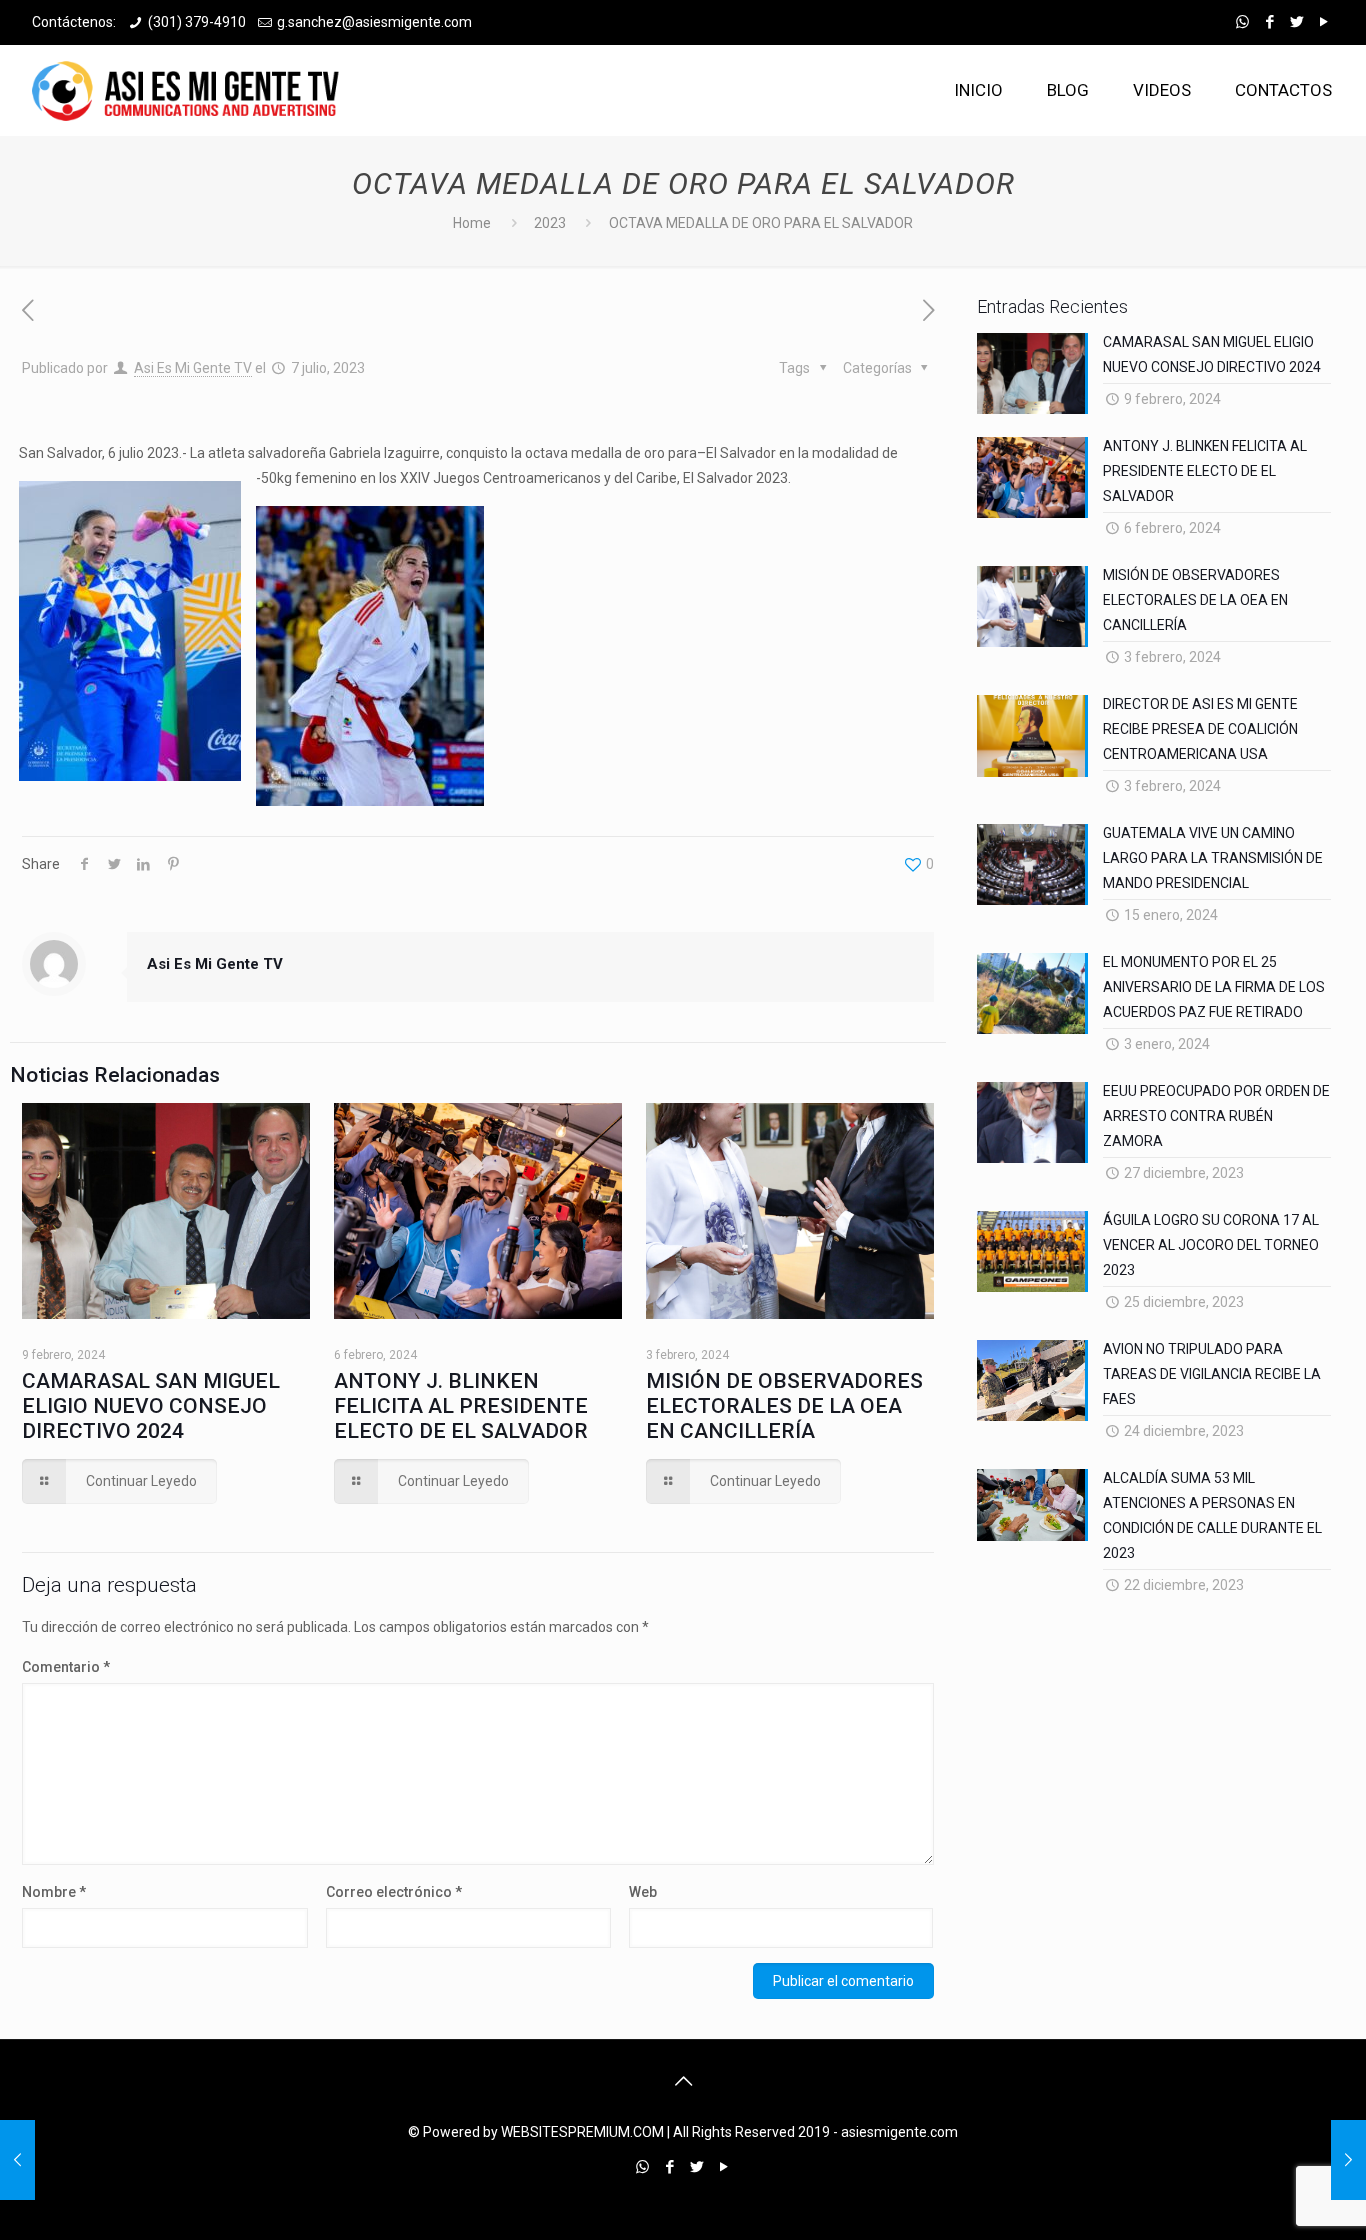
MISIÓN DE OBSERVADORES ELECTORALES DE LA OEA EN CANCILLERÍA (784, 1406)
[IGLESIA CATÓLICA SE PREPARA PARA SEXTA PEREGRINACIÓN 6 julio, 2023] (17, 2160)
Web (643, 1892)
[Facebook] (1269, 22)
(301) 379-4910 (197, 22)
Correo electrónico (394, 1892)
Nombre (54, 1892)
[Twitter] (1296, 22)
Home (472, 223)
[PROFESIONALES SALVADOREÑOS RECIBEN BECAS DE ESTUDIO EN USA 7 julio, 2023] (1348, 2160)
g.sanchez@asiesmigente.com (374, 22)
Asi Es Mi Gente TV (193, 368)
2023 (550, 223)
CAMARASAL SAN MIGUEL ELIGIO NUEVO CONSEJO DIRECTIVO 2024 (151, 1406)
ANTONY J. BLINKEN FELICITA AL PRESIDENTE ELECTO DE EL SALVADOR (461, 1406)
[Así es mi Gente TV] (191, 90)
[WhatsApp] (1242, 22)
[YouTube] (1323, 22)
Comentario (66, 1667)
